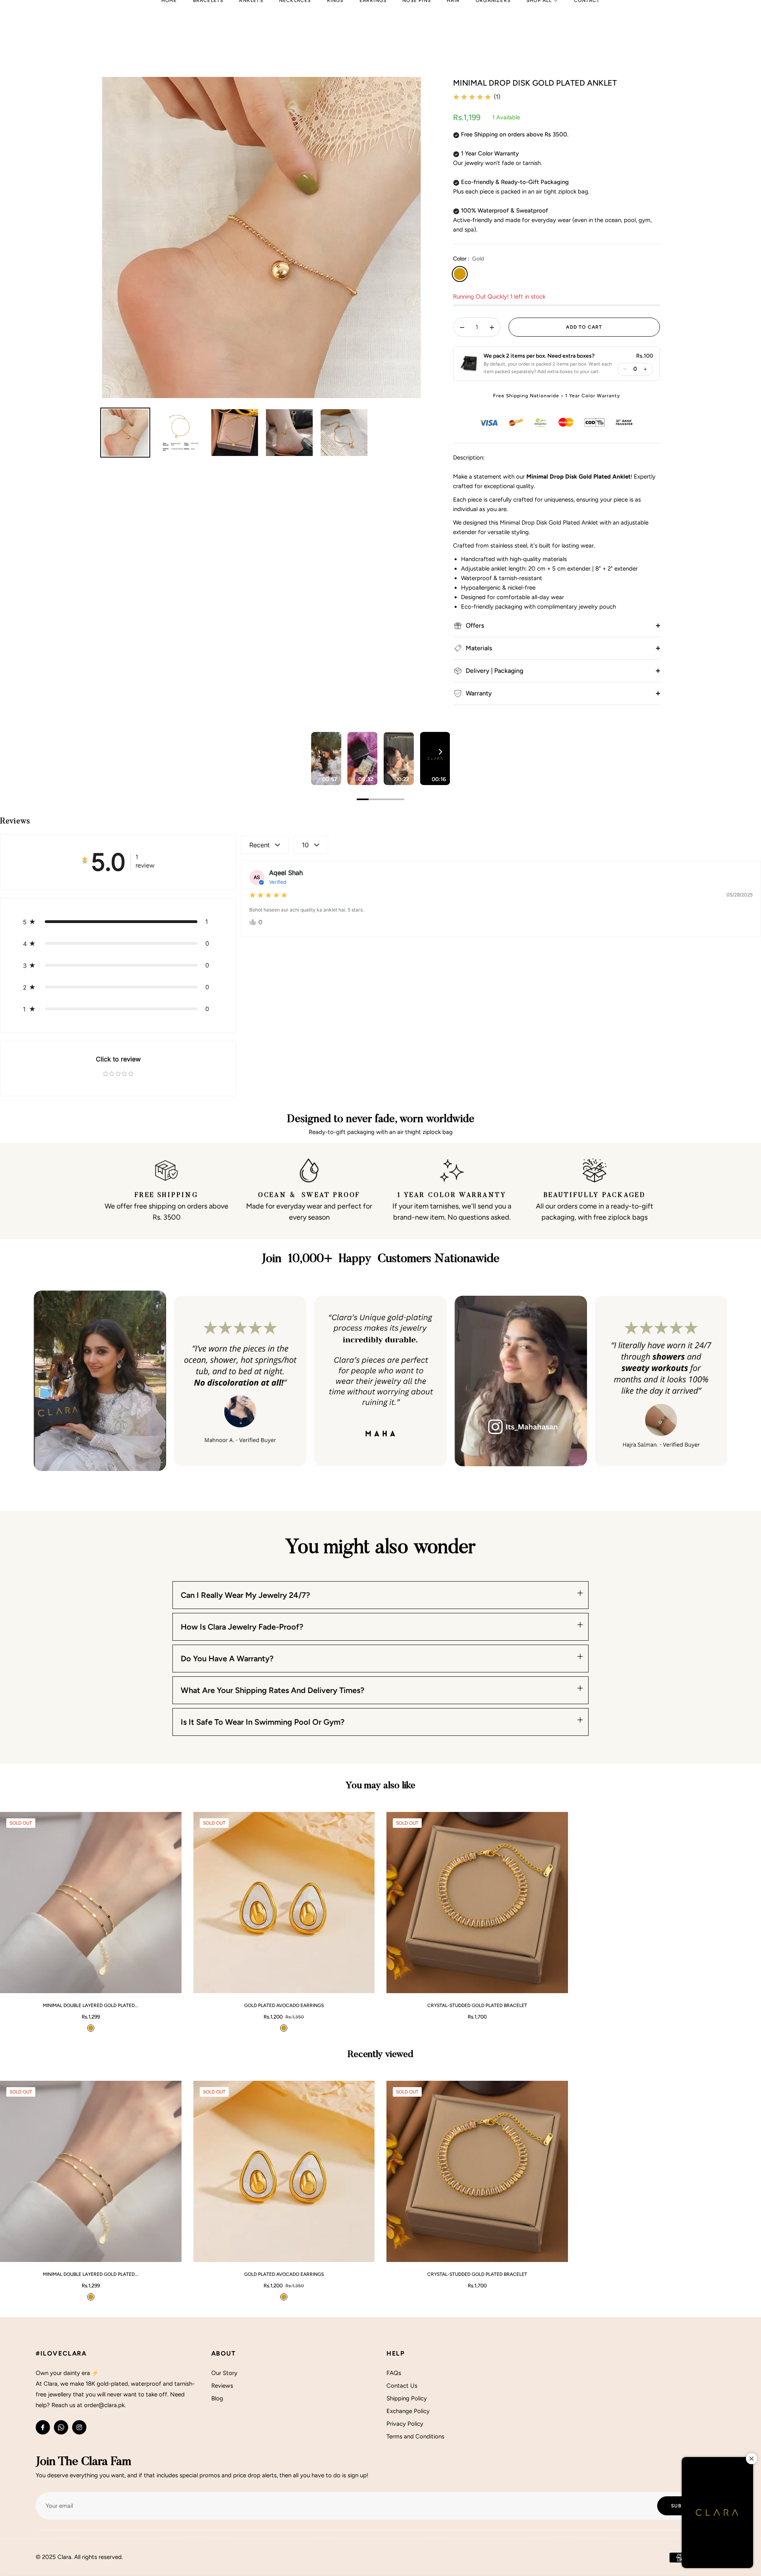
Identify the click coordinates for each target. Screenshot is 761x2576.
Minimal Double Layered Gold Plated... (91, 2005)
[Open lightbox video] (326, 758)
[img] (472, 97)
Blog (217, 2398)
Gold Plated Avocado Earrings (284, 2005)
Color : (468, 259)
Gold (460, 274)
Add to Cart (151, 1983)
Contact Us (402, 2386)
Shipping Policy (407, 2398)
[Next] (440, 752)
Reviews (222, 2386)
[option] (262, 237)
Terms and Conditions (415, 2436)
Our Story (224, 2373)
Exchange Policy (408, 2411)
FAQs (394, 2373)
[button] (536, 364)
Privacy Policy (405, 2424)
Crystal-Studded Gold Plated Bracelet (477, 2005)
